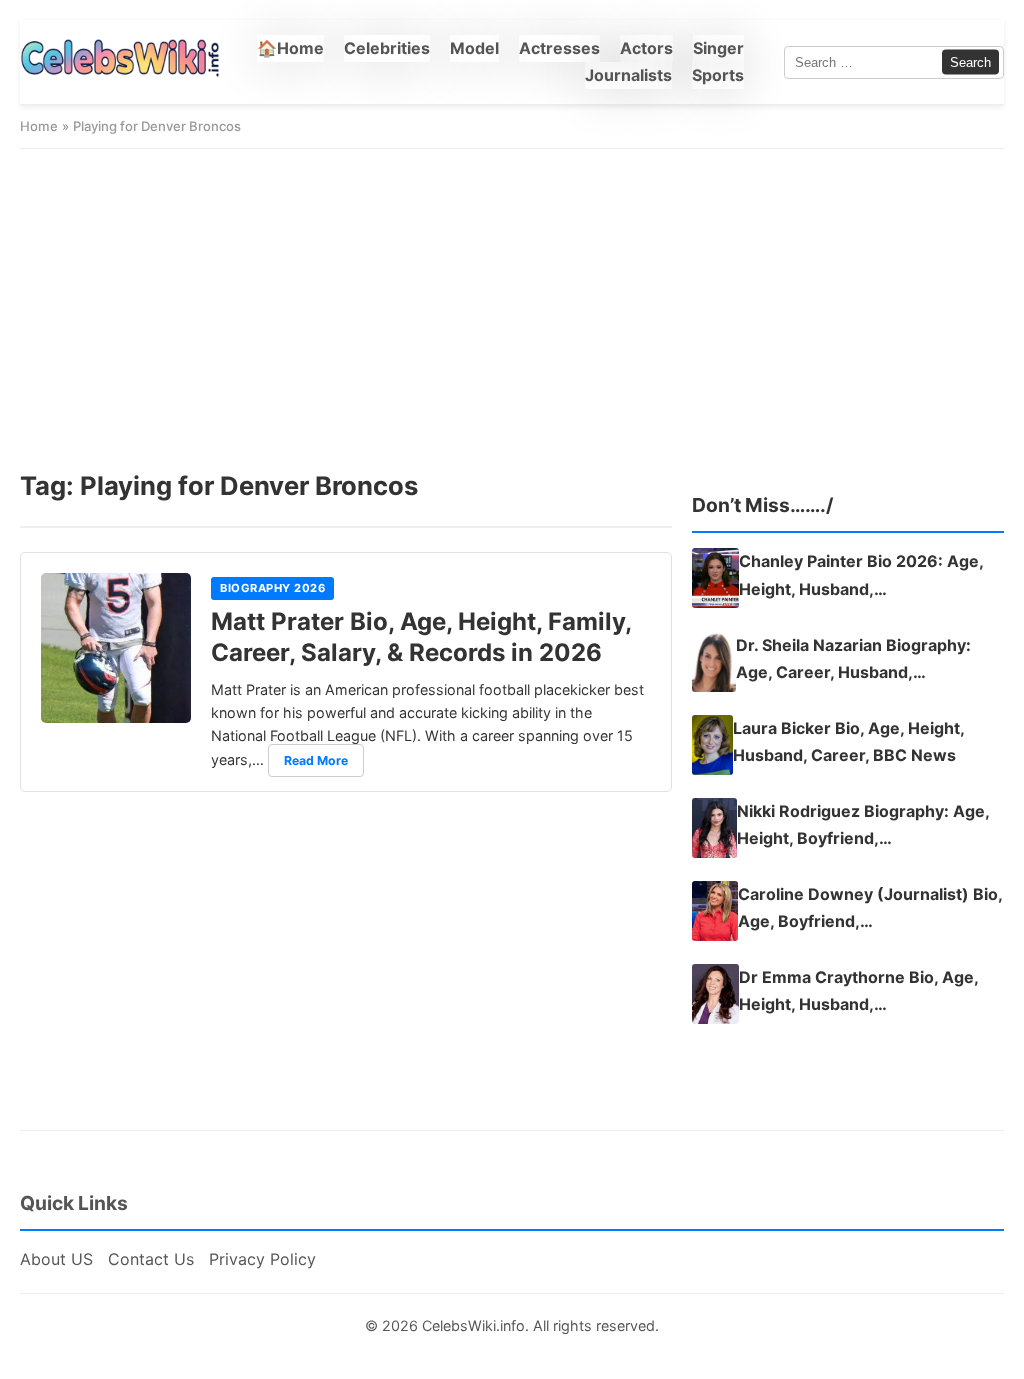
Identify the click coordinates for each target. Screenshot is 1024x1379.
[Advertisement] (512, 309)
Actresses (559, 48)
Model (474, 48)
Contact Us (151, 1259)
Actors (646, 48)
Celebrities (387, 48)
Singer (718, 48)
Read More (316, 760)
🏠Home (290, 48)
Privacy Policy (262, 1259)
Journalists (628, 75)
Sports (718, 75)
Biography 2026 (272, 588)
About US (56, 1259)
